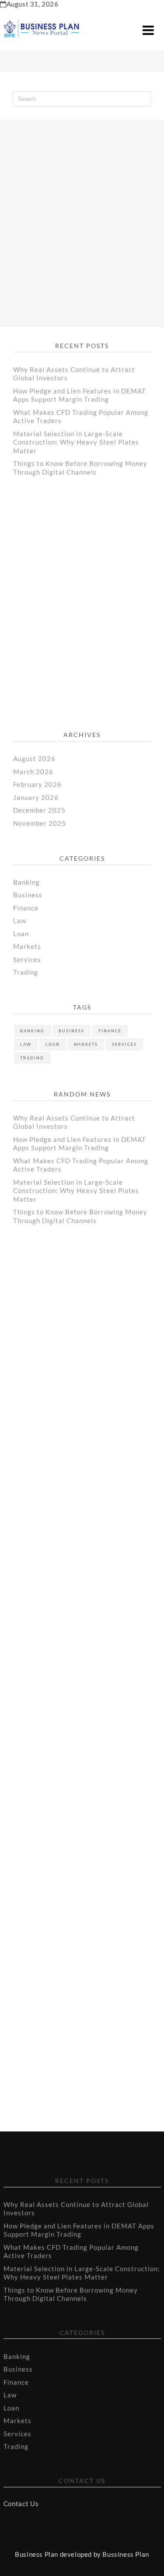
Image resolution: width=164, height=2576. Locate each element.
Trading (26, 972)
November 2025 (40, 823)
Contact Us (21, 2504)
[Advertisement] (82, 215)
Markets (27, 946)
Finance (26, 908)
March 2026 (33, 772)
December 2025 (39, 810)
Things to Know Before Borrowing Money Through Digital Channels (80, 468)
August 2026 (34, 759)
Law (20, 921)
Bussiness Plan (126, 2554)
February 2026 (37, 784)
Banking (26, 882)
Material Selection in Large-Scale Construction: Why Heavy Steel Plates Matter (76, 442)
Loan (21, 934)
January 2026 (36, 797)
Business (28, 895)
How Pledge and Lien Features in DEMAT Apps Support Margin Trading (80, 395)
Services (27, 959)
